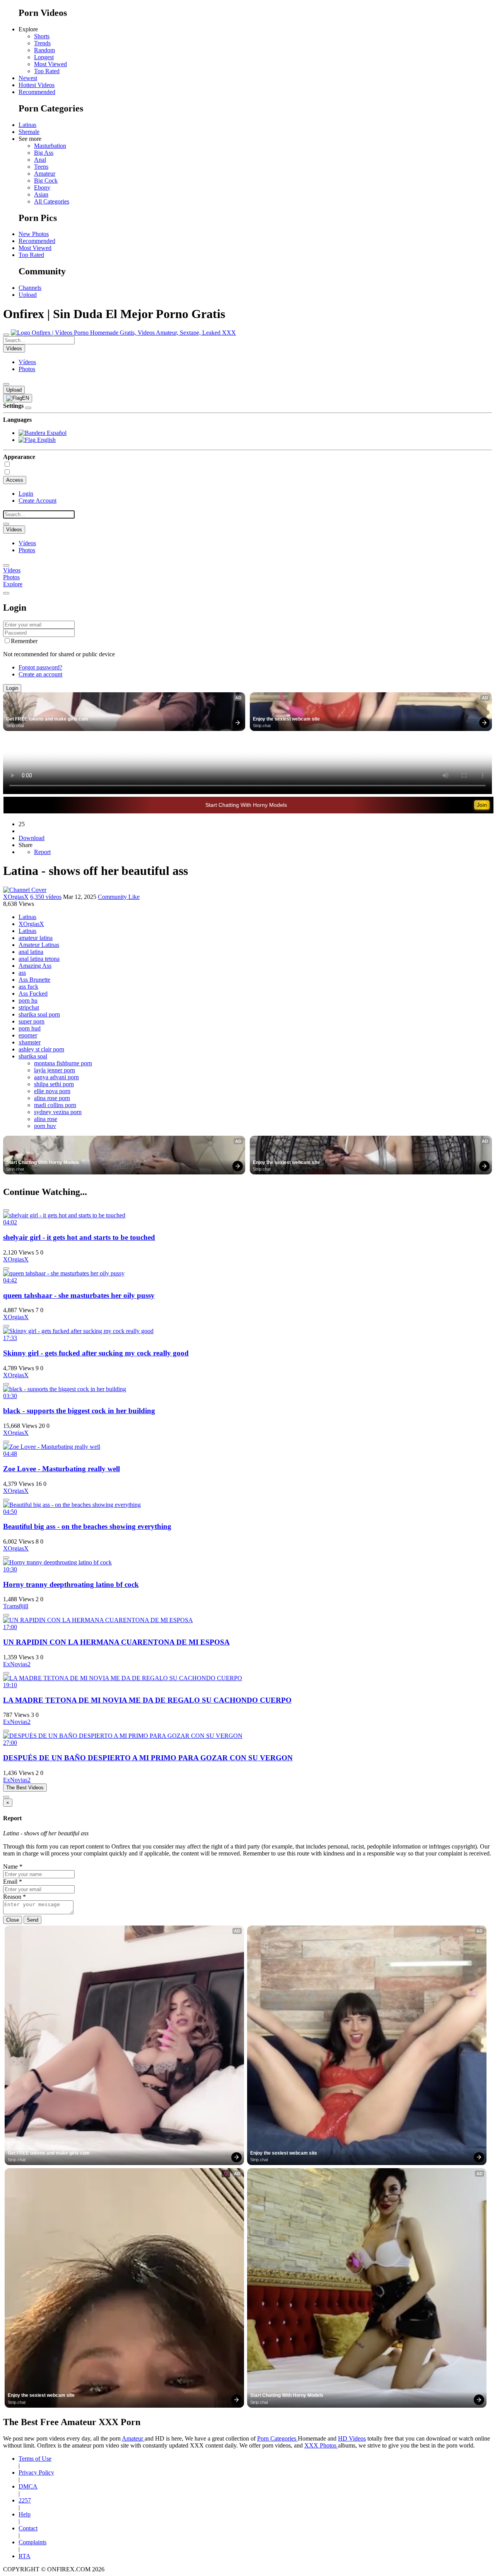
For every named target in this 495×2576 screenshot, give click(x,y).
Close (13, 1920)
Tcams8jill (16, 1606)
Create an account (40, 674)
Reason (15, 1897)
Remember (24, 641)
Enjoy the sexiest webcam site (286, 719)
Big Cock (46, 181)
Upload (28, 295)
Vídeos (27, 362)
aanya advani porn (56, 1077)
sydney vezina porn (58, 1112)
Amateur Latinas (39, 945)
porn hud (30, 1028)
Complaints (32, 2542)
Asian (41, 194)
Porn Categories (277, 2438)
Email (13, 1882)
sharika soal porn (39, 1014)
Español (56, 433)
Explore (13, 584)
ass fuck (28, 987)
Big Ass (44, 153)
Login (26, 494)
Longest (44, 57)
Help (25, 2514)
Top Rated (47, 71)
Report (42, 852)
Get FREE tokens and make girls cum (47, 719)
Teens (41, 167)
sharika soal (33, 1056)
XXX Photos (321, 2445)
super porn (32, 1021)
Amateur (45, 174)
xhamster (30, 1042)
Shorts (42, 36)
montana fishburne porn (63, 1063)
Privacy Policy (36, 2472)
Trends (42, 43)
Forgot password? (40, 667)
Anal (40, 160)
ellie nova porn (52, 1091)
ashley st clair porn (41, 1049)
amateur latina (36, 938)
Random (44, 50)
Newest (28, 78)
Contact (28, 2528)
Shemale (29, 132)
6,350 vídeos (46, 897)
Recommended (37, 92)
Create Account (38, 501)
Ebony (42, 187)
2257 (25, 2500)
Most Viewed (50, 64)
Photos (27, 369)
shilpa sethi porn (54, 1084)
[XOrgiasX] (25, 890)
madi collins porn (55, 1105)
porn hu (28, 1000)
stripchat (29, 1007)
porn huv (45, 1126)
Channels (30, 288)
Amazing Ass (35, 966)
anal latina (31, 952)
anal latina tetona (39, 959)
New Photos (34, 234)
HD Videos (352, 2438)
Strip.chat (15, 726)
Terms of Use (35, 2459)
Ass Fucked (33, 994)
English (46, 440)
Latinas (27, 125)
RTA (25, 2556)
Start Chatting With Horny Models (246, 805)
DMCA (28, 2486)
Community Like (119, 897)
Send (32, 1920)
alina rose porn (52, 1098)
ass (22, 973)
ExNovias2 (17, 1664)
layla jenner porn (55, 1070)
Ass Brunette (34, 980)
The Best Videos (25, 1788)
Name (13, 1867)
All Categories (52, 201)
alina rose (46, 1119)
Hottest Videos (37, 85)
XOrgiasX (16, 897)
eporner (28, 1035)
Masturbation (50, 146)
